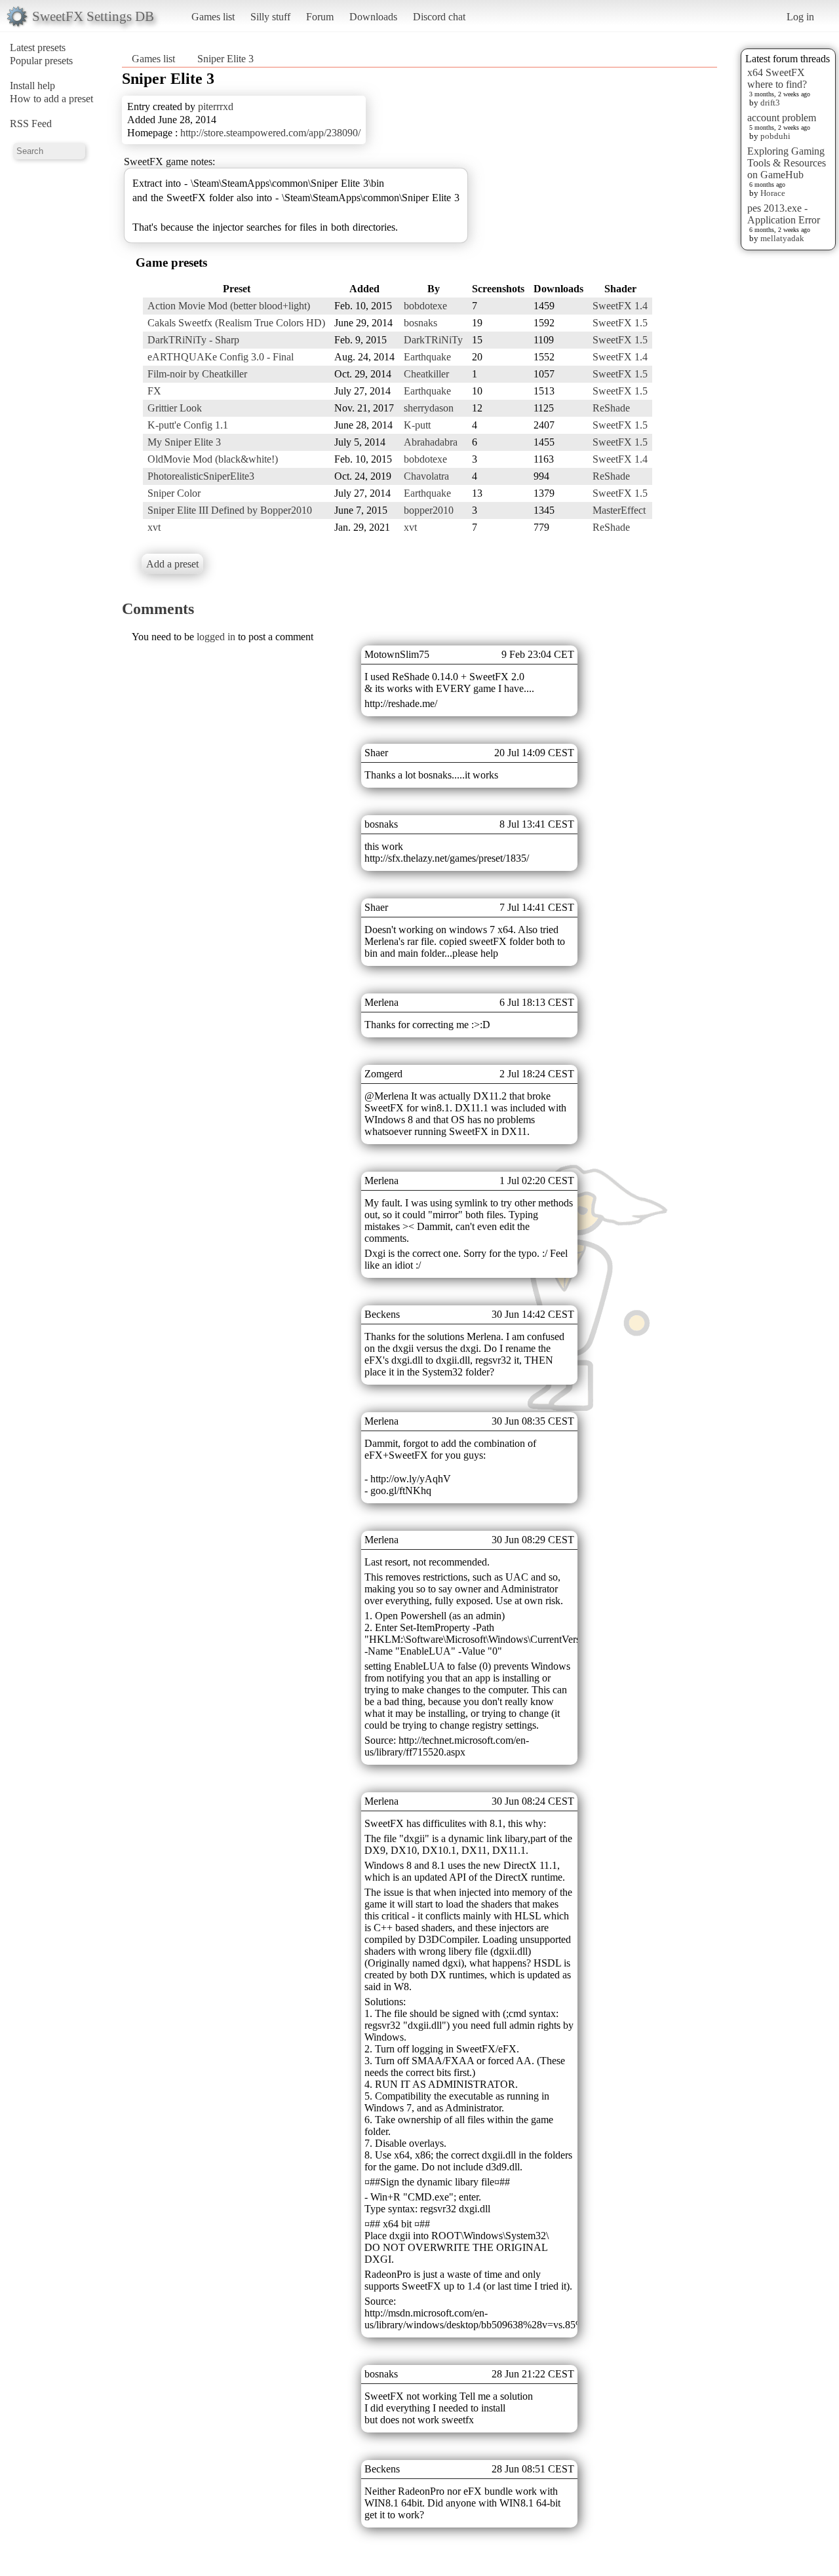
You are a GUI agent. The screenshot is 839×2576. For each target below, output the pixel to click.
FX (154, 391)
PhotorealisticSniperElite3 (201, 476)
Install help (32, 86)
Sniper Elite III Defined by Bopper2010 (230, 510)
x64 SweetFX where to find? (777, 78)
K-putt (417, 425)
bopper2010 (429, 510)
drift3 (770, 103)
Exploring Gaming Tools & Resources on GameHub (787, 163)
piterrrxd (216, 106)
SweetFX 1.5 (620, 323)
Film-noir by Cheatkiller (197, 374)
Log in (800, 17)
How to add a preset (51, 99)
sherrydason (429, 408)
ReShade (611, 408)
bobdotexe (425, 306)
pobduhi (775, 136)
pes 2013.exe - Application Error (784, 214)
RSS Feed (31, 124)
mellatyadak (782, 238)
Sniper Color (174, 493)
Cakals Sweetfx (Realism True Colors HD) (236, 323)
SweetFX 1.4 (620, 306)
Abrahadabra (431, 442)
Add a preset (172, 564)
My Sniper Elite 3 (184, 442)
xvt (154, 527)
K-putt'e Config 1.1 (188, 425)
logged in (216, 637)
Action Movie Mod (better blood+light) (229, 306)
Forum (320, 17)
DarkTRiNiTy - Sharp (193, 340)
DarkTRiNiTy (433, 340)
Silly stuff (270, 17)
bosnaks (420, 323)
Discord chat (439, 17)
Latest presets (38, 48)
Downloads (373, 17)
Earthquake (427, 357)
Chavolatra (426, 476)
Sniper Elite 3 (225, 59)
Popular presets (41, 61)
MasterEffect (619, 510)
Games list (213, 17)
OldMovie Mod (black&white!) (213, 459)
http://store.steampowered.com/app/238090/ (270, 133)
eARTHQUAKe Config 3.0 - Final (221, 357)
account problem (782, 118)
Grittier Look (175, 408)
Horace (773, 193)
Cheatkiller (426, 374)
